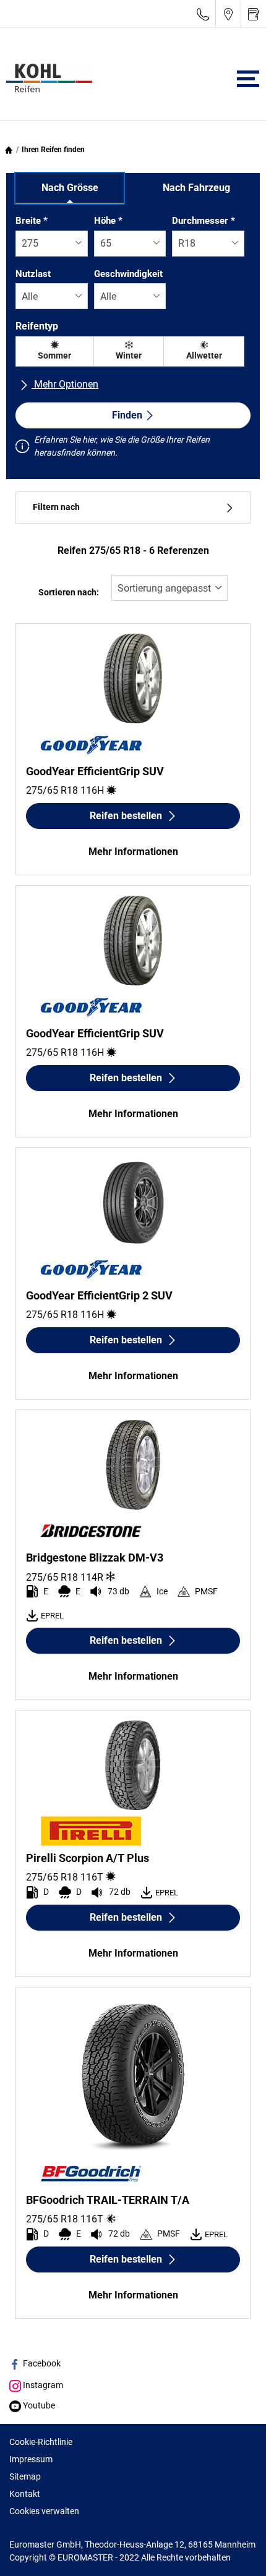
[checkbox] (55, 351)
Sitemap (25, 2476)
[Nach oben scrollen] (234, 2550)
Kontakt (25, 2494)
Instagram (42, 2385)
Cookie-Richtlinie (41, 2442)
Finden (127, 415)
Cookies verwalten (44, 2511)
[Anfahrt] (228, 14)
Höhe (108, 221)
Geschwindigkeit (128, 274)
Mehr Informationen (133, 852)
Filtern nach (56, 507)
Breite (32, 221)
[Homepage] (9, 150)
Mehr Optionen (65, 384)
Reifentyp (37, 326)
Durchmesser (204, 221)
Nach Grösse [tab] (70, 188)
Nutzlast (33, 274)
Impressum (31, 2459)
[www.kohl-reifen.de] (46, 79)
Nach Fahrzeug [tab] (196, 188)
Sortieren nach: (69, 593)
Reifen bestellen (126, 816)
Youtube (38, 2405)
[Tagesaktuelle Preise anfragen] (254, 14)
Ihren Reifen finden (53, 150)
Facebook (41, 2363)
